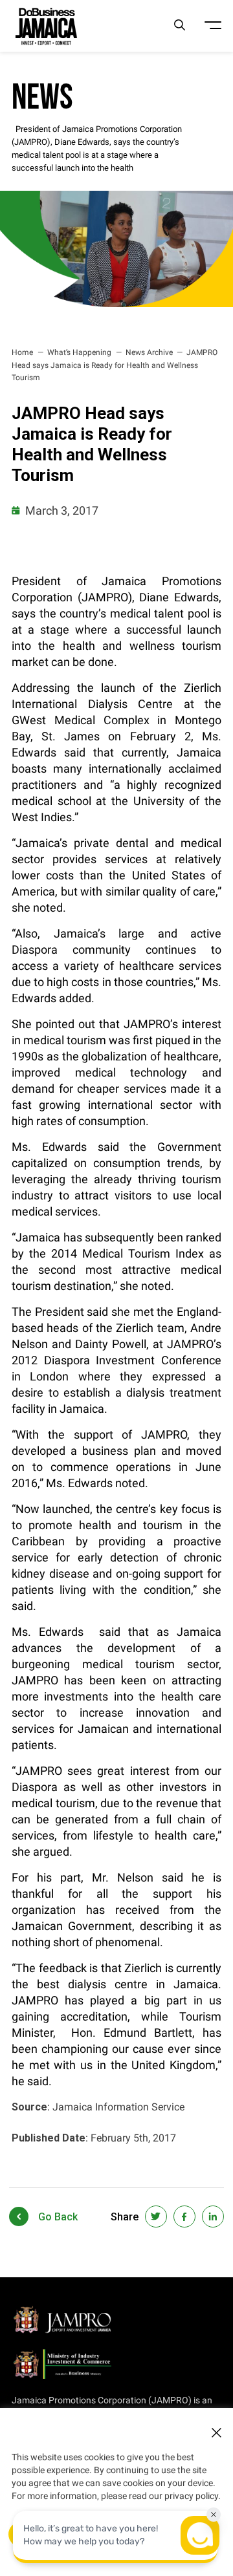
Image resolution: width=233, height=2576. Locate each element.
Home (22, 352)
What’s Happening (79, 352)
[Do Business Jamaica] (46, 26)
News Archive (149, 352)
